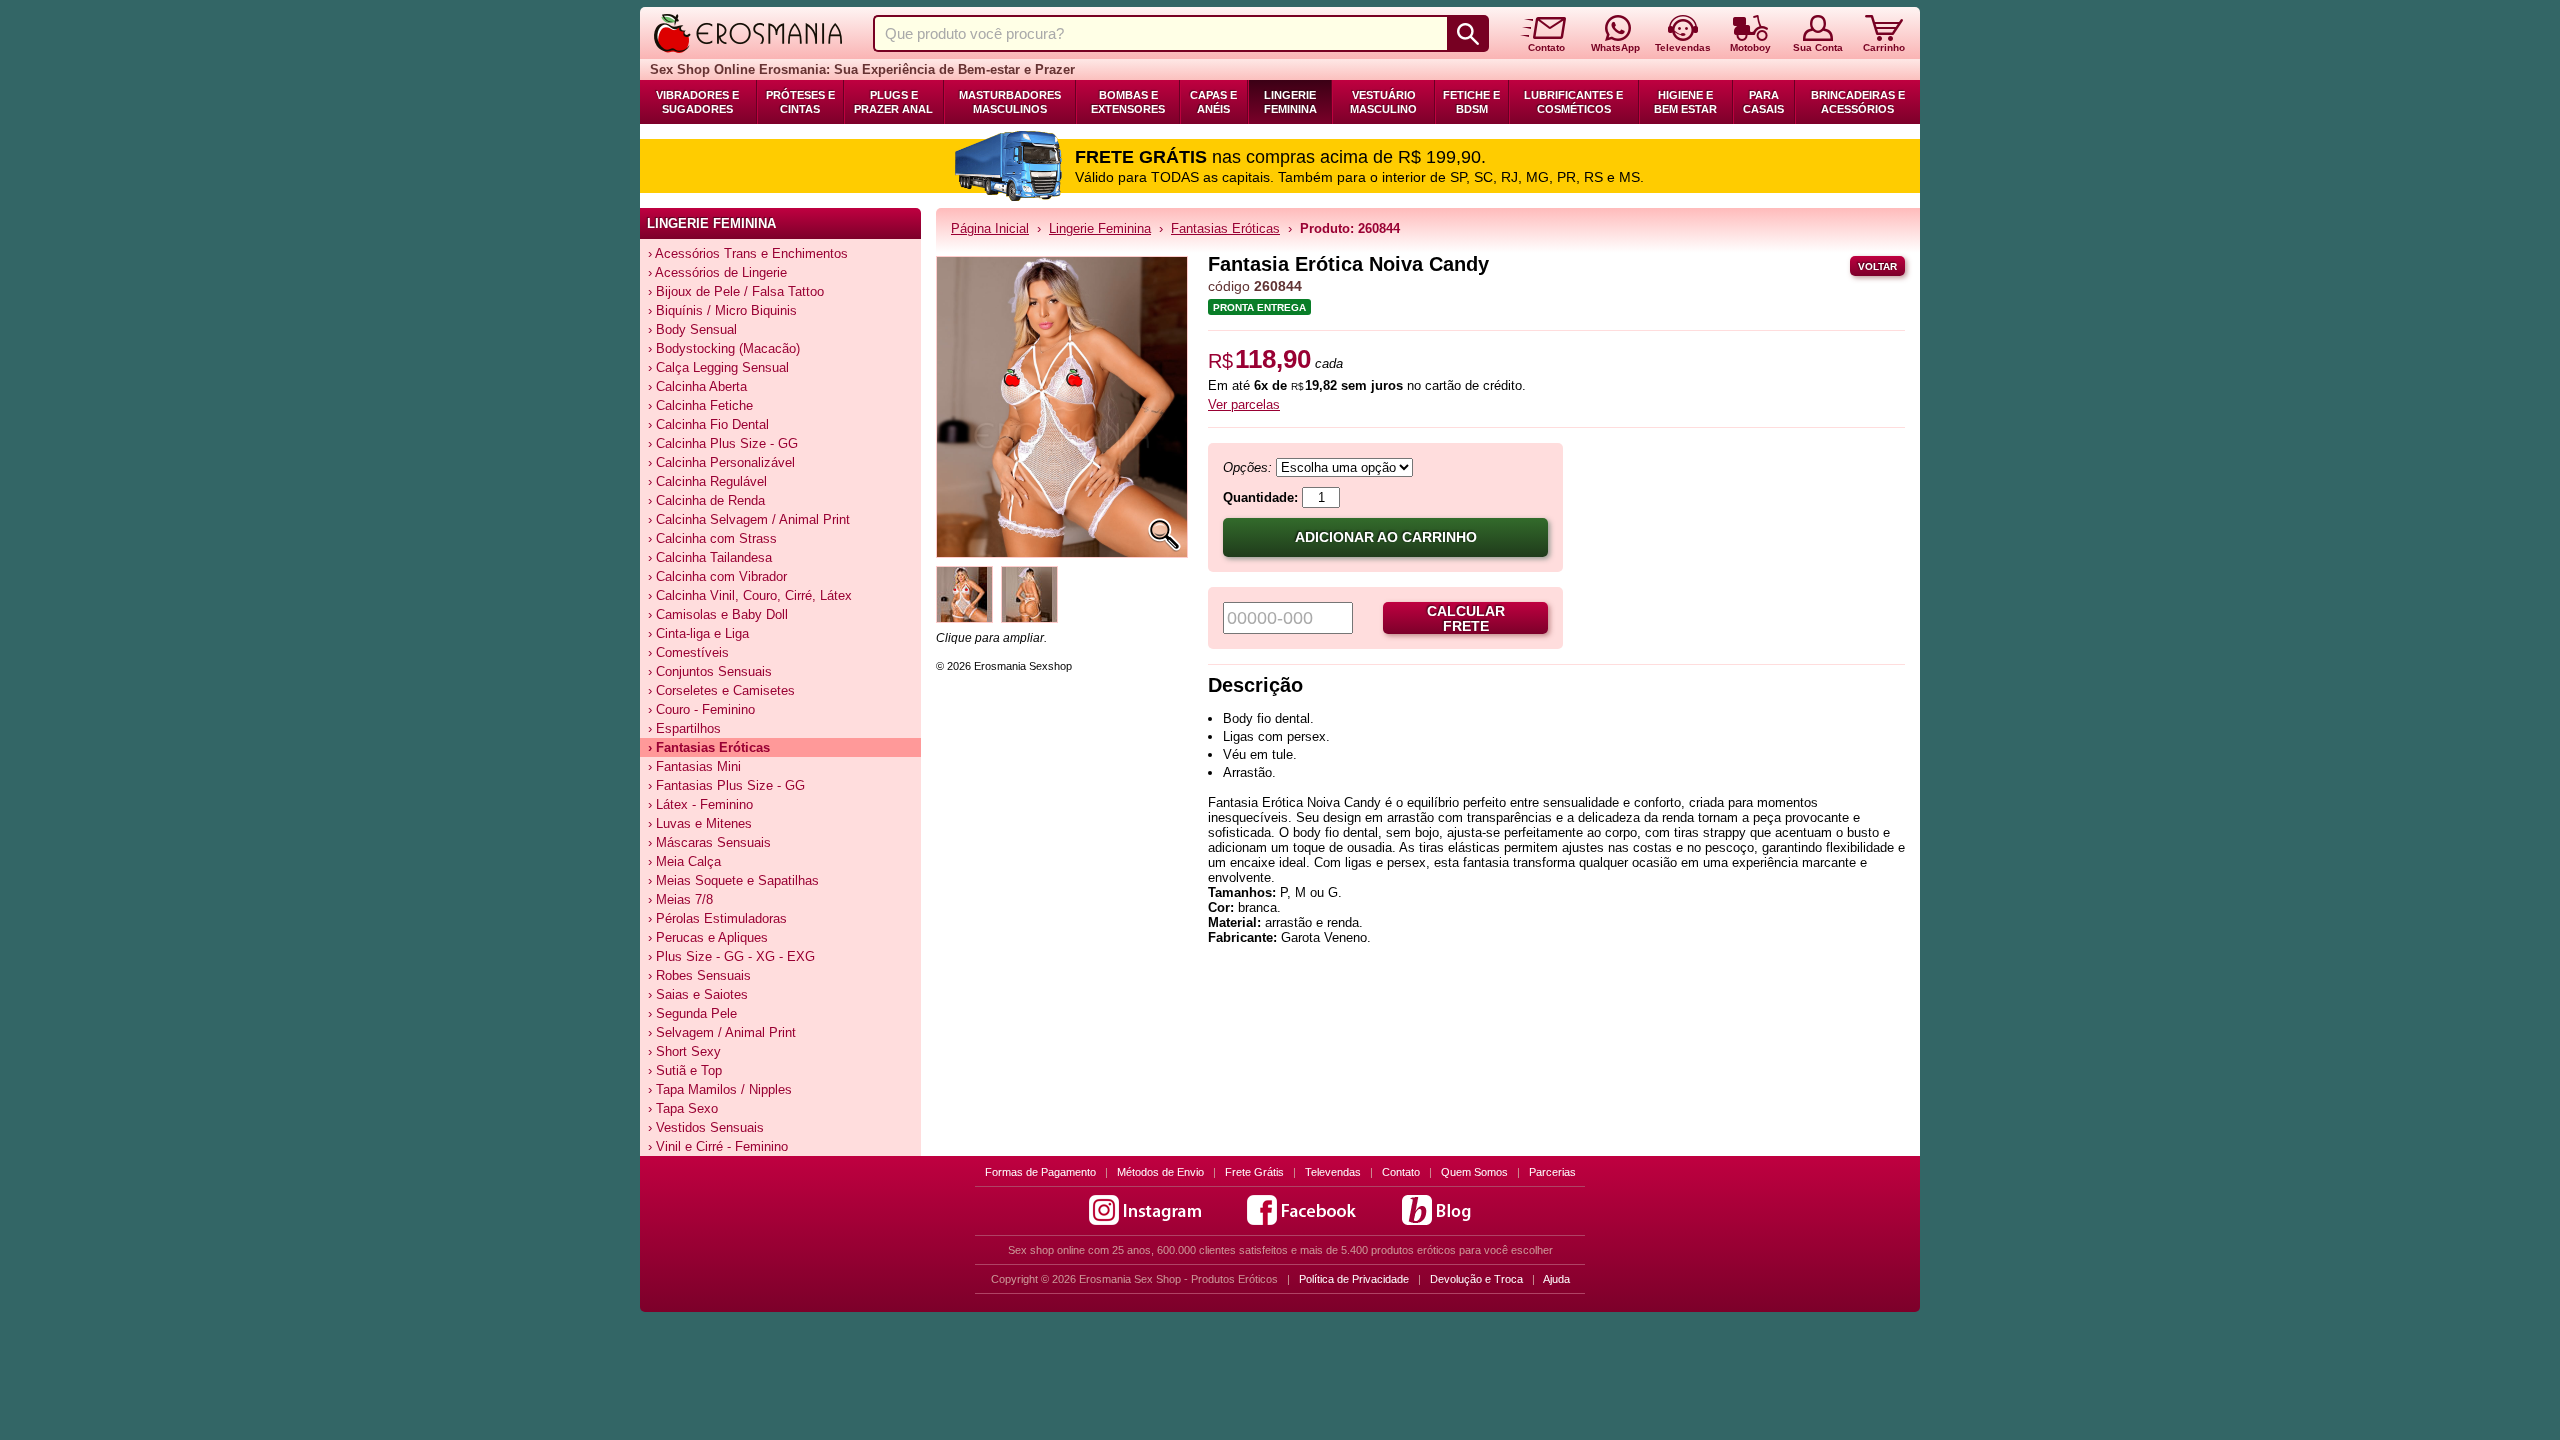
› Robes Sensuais (699, 975)
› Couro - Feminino (701, 709)
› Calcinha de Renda (706, 500)
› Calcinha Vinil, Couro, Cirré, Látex (750, 595)
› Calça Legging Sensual (718, 367)
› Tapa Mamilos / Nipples (720, 1089)
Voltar (1877, 266)
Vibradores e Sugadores (697, 102)
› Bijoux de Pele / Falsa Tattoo (736, 291)
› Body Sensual (692, 329)
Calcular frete (1466, 619)
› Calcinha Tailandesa (710, 557)
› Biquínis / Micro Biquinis (722, 310)
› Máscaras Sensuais (709, 842)
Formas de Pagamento (1040, 1172)
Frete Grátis (1254, 1172)
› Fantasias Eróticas (709, 747)
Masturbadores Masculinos (1010, 102)
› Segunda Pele (692, 1013)
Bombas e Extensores (1128, 102)
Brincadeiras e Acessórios (1858, 102)
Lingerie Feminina (1290, 102)
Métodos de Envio (1160, 1172)
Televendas (1333, 1172)
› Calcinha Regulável (707, 481)
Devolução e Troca (1476, 1279)
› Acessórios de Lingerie (717, 272)
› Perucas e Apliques (708, 937)
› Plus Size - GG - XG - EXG (731, 956)
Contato (1401, 1172)
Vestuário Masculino (1383, 102)
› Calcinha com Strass (712, 538)
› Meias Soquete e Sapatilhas (733, 880)
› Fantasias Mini (694, 766)
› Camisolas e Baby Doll (718, 614)
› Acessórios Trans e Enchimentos (748, 253)
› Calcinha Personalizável (721, 462)
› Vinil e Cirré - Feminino (718, 1146)
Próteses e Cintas (800, 102)
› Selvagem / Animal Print (722, 1032)
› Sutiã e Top (685, 1070)
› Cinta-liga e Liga (698, 633)
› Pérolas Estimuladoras (717, 918)
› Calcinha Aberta (697, 386)
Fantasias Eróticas (1225, 228)
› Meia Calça (684, 861)
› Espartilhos (684, 728)
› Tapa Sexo (683, 1108)
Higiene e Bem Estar (1685, 102)
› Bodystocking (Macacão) (724, 348)
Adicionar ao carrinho (1386, 537)
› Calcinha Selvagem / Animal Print (749, 519)
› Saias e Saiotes (698, 994)
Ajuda (1556, 1279)
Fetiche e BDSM (1471, 102)
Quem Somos (1474, 1172)
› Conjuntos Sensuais (710, 671)
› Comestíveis (688, 652)
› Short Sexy (684, 1051)
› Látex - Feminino (700, 804)
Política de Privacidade (1354, 1279)
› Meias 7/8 (680, 899)
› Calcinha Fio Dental (708, 424)
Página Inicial (990, 228)
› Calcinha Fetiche (700, 405)
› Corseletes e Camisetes (721, 690)
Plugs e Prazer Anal (893, 102)
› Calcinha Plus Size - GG (723, 443)
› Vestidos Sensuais (706, 1127)
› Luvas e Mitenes (700, 823)
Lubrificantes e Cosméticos (1573, 102)
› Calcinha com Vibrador (717, 576)
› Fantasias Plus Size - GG (726, 785)
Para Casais (1763, 102)
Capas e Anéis (1213, 102)
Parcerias (1552, 1172)
